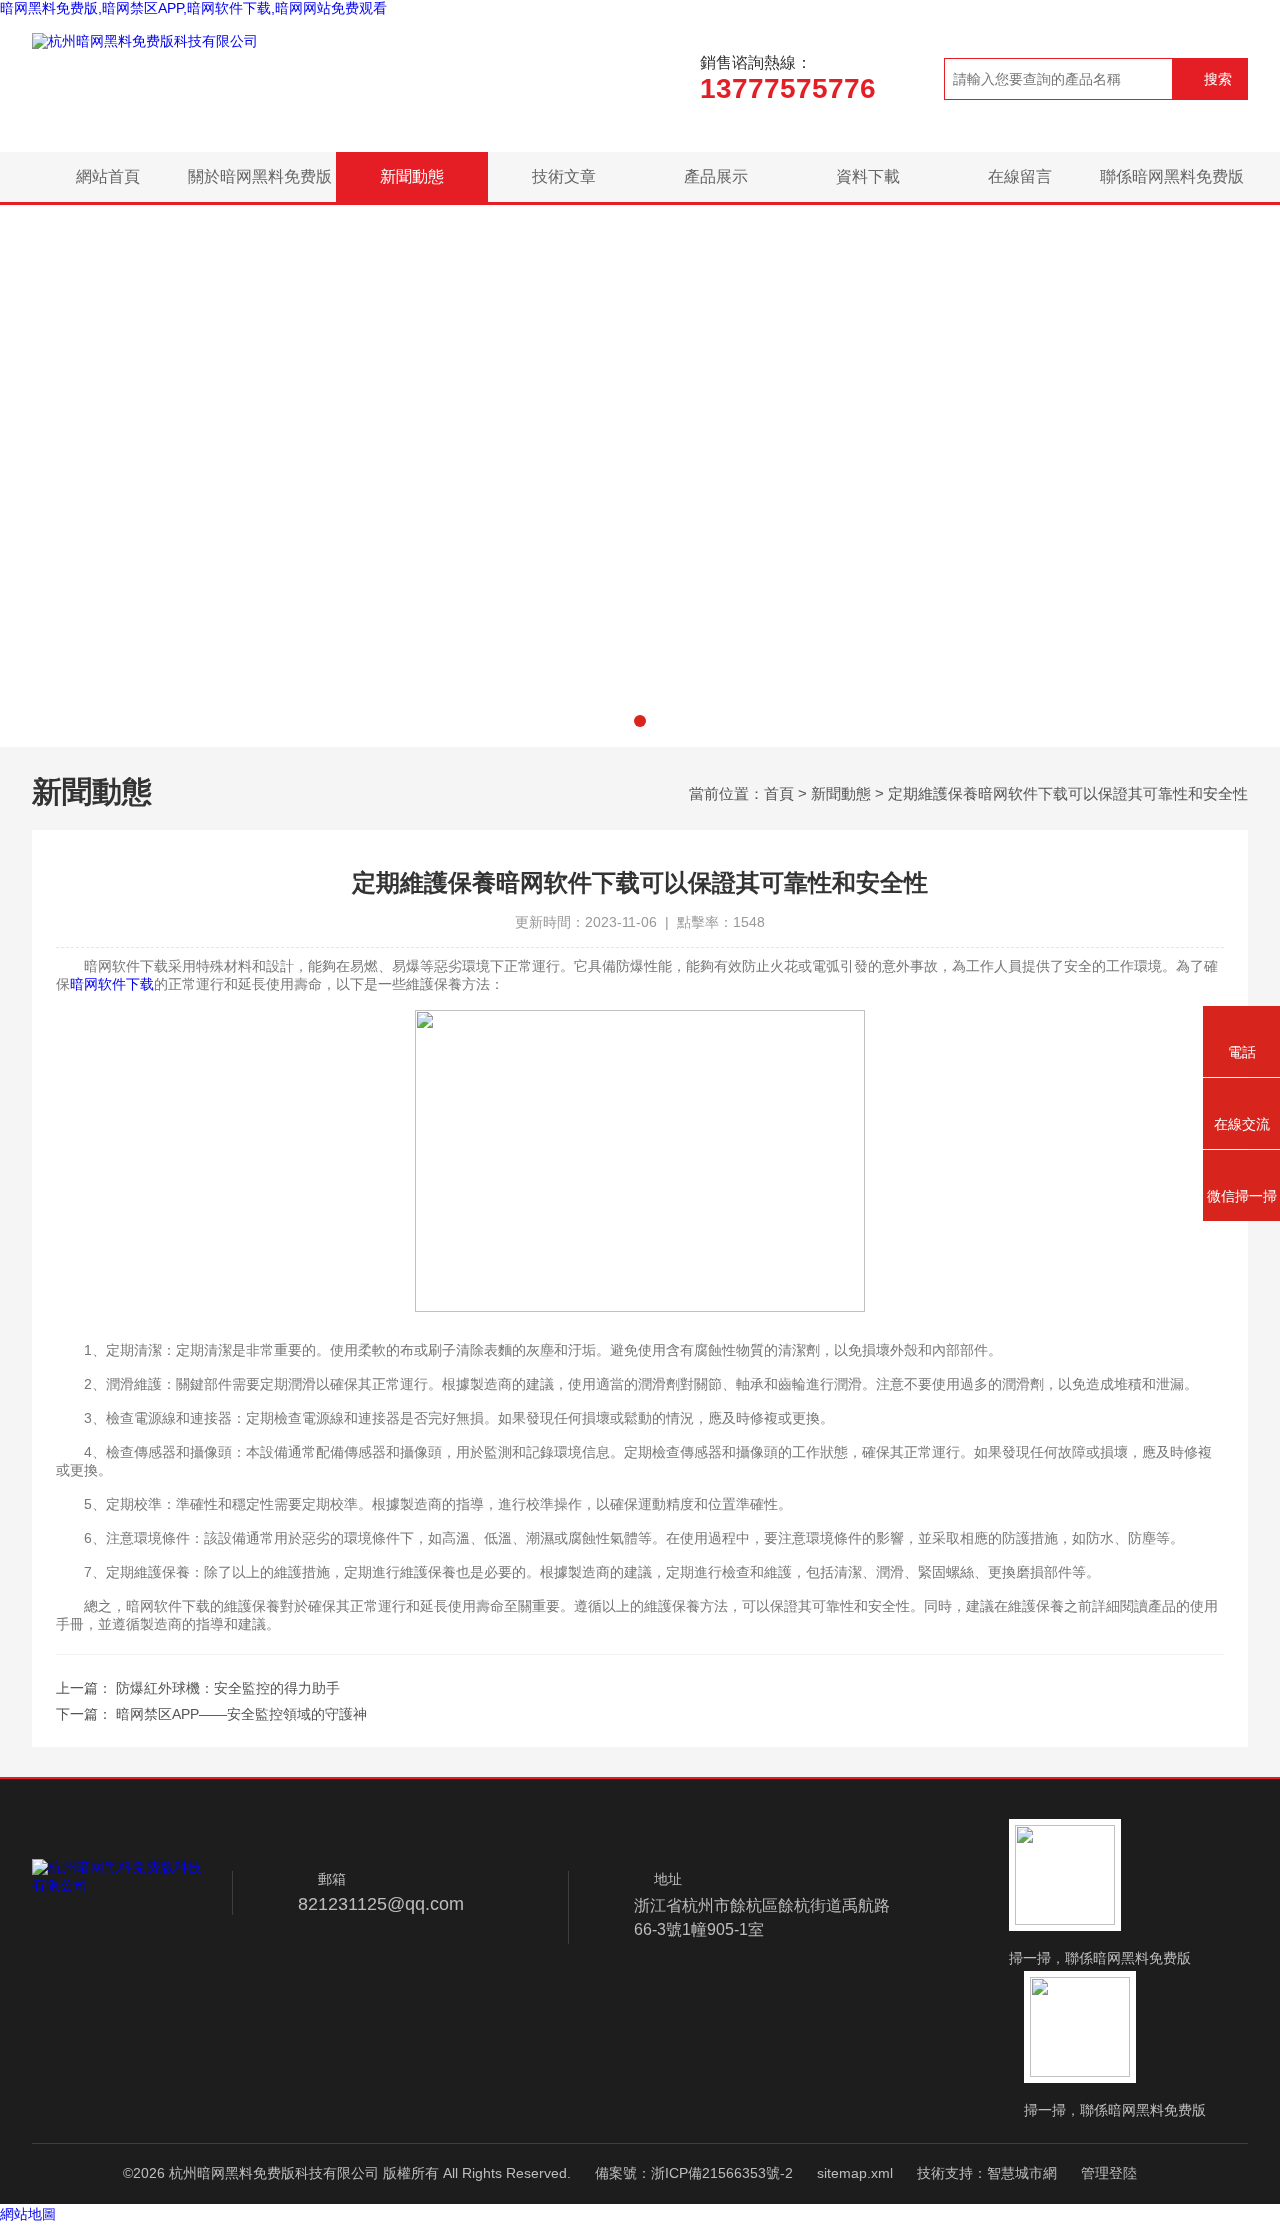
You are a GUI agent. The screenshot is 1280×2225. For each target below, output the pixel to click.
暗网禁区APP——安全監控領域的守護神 (241, 1714)
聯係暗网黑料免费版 (1172, 176)
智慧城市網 (1022, 2173)
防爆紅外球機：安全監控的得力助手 (228, 1688)
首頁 (779, 793)
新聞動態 (412, 176)
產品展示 (716, 176)
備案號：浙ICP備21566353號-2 (694, 2173)
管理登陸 (1109, 2173)
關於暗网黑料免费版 (260, 176)
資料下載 (868, 176)
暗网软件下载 (112, 984)
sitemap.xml (855, 2173)
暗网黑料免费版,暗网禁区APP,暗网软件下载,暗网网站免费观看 (193, 8)
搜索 (1218, 79)
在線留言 (1020, 176)
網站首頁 (108, 176)
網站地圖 (28, 2214)
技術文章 (564, 176)
